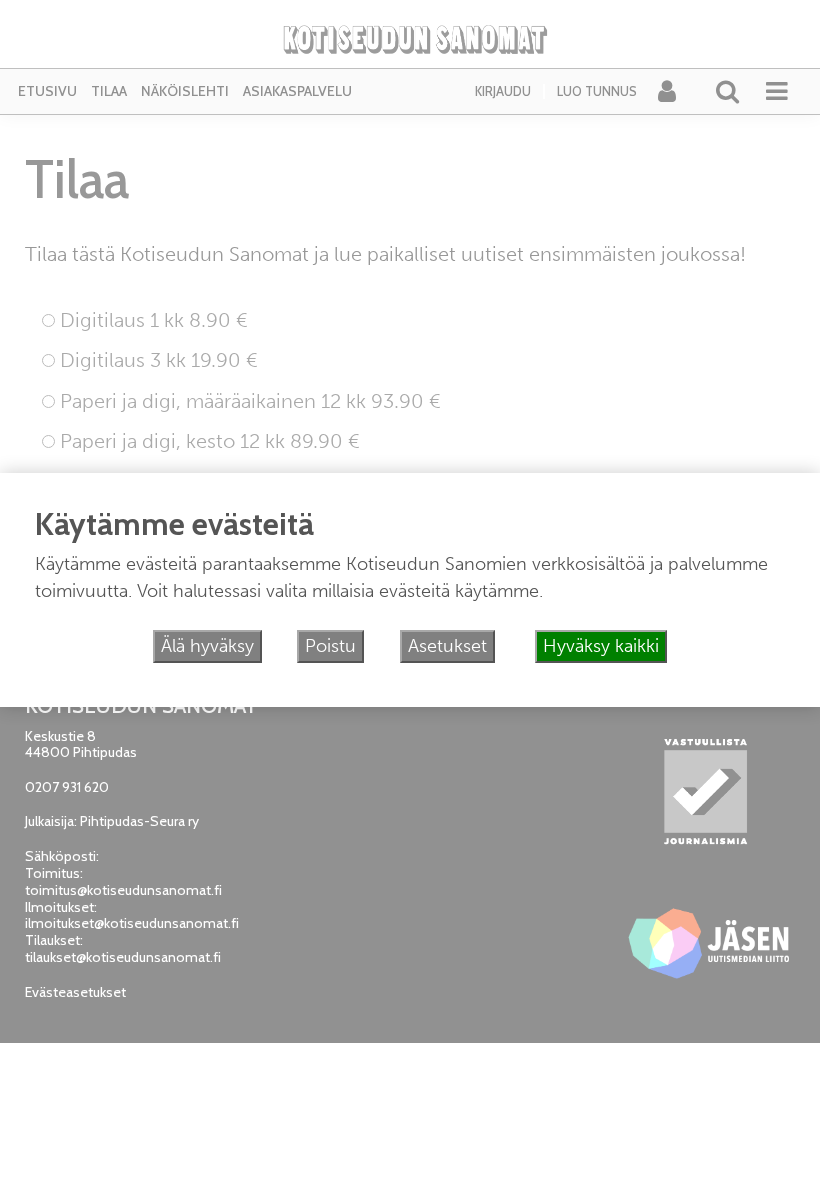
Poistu (330, 646)
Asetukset (447, 646)
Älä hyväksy (207, 646)
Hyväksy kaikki (601, 646)
